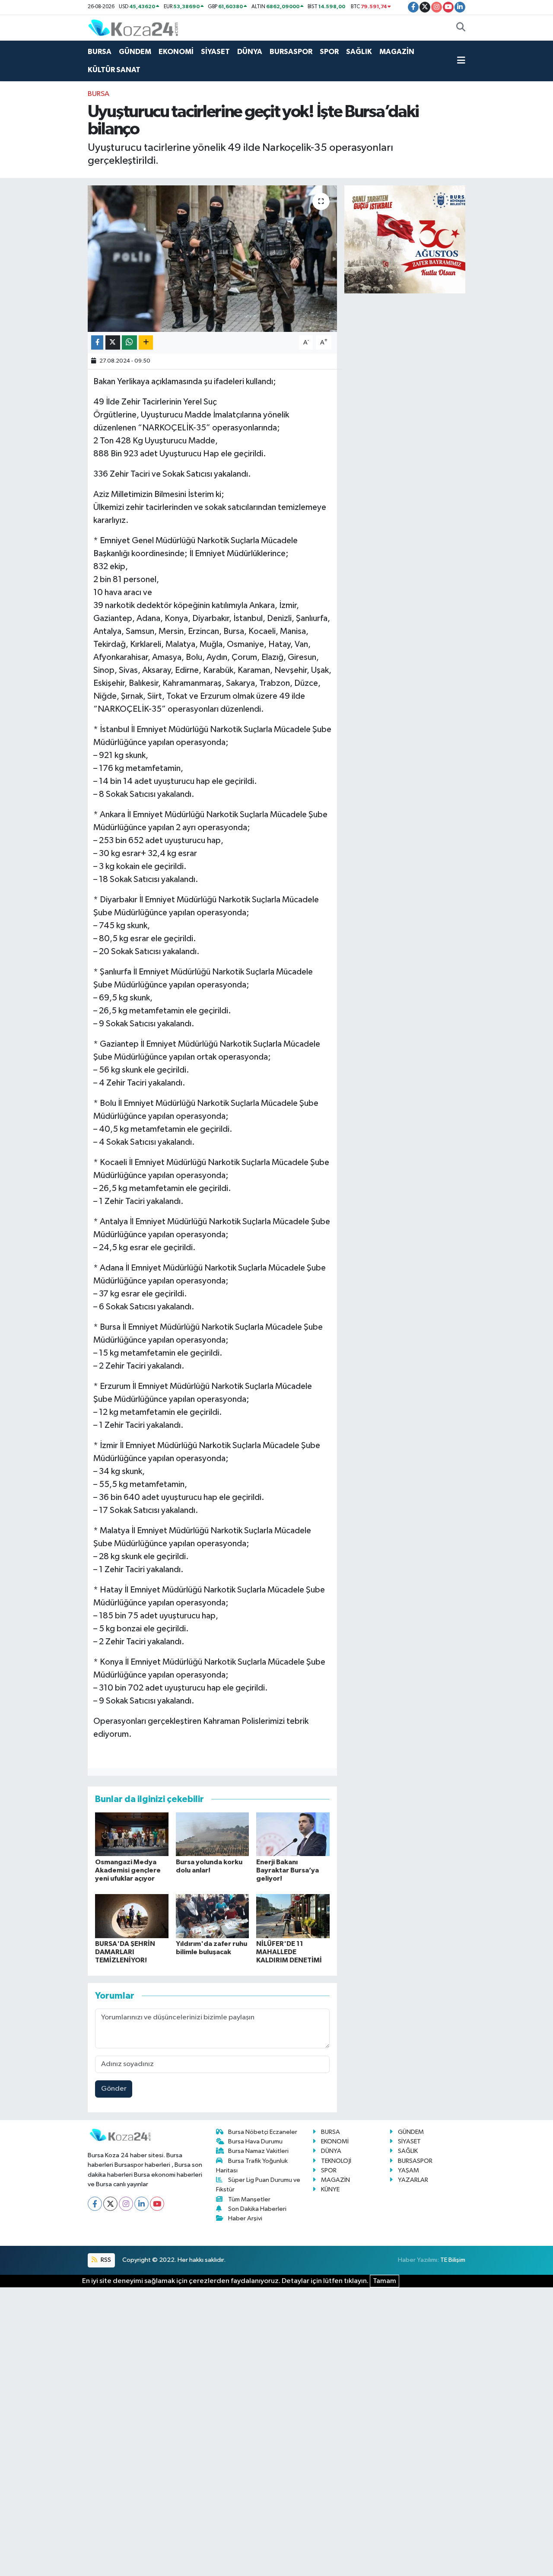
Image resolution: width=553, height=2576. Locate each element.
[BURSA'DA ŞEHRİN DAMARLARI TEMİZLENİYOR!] (132, 1916)
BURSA (100, 52)
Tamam (385, 2281)
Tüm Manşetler (249, 2199)
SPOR (329, 52)
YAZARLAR (413, 2180)
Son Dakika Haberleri (257, 2209)
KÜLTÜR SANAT (114, 70)
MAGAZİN (397, 52)
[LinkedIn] (141, 2204)
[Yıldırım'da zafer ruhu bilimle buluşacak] (213, 1916)
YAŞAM (408, 2170)
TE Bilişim (453, 2260)
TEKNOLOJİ (336, 2161)
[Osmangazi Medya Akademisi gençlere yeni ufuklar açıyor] (132, 1834)
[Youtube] (157, 2204)
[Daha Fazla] (146, 342)
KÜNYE (330, 2189)
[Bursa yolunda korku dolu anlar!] (213, 1834)
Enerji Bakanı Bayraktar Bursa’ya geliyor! (288, 1870)
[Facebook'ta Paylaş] (97, 342)
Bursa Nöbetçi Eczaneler (263, 2132)
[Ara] (461, 28)
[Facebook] (95, 2204)
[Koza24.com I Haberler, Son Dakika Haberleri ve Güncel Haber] (133, 27)
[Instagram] (126, 2204)
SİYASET (215, 52)
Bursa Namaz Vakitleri (258, 2151)
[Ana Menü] (461, 61)
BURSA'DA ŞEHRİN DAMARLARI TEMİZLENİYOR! (125, 1952)
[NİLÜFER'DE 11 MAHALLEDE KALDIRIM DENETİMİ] (293, 1916)
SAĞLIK (359, 52)
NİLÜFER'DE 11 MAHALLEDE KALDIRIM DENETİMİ (289, 1952)
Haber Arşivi (245, 2218)
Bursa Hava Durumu (255, 2141)
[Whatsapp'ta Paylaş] (129, 342)
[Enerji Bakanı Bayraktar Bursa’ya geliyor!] (293, 1834)
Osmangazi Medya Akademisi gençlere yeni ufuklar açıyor (128, 1870)
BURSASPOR (291, 52)
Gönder (114, 2089)
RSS (105, 2260)
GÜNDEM (135, 52)
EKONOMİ (176, 52)
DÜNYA (250, 52)
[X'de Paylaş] (113, 342)
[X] (110, 2204)
